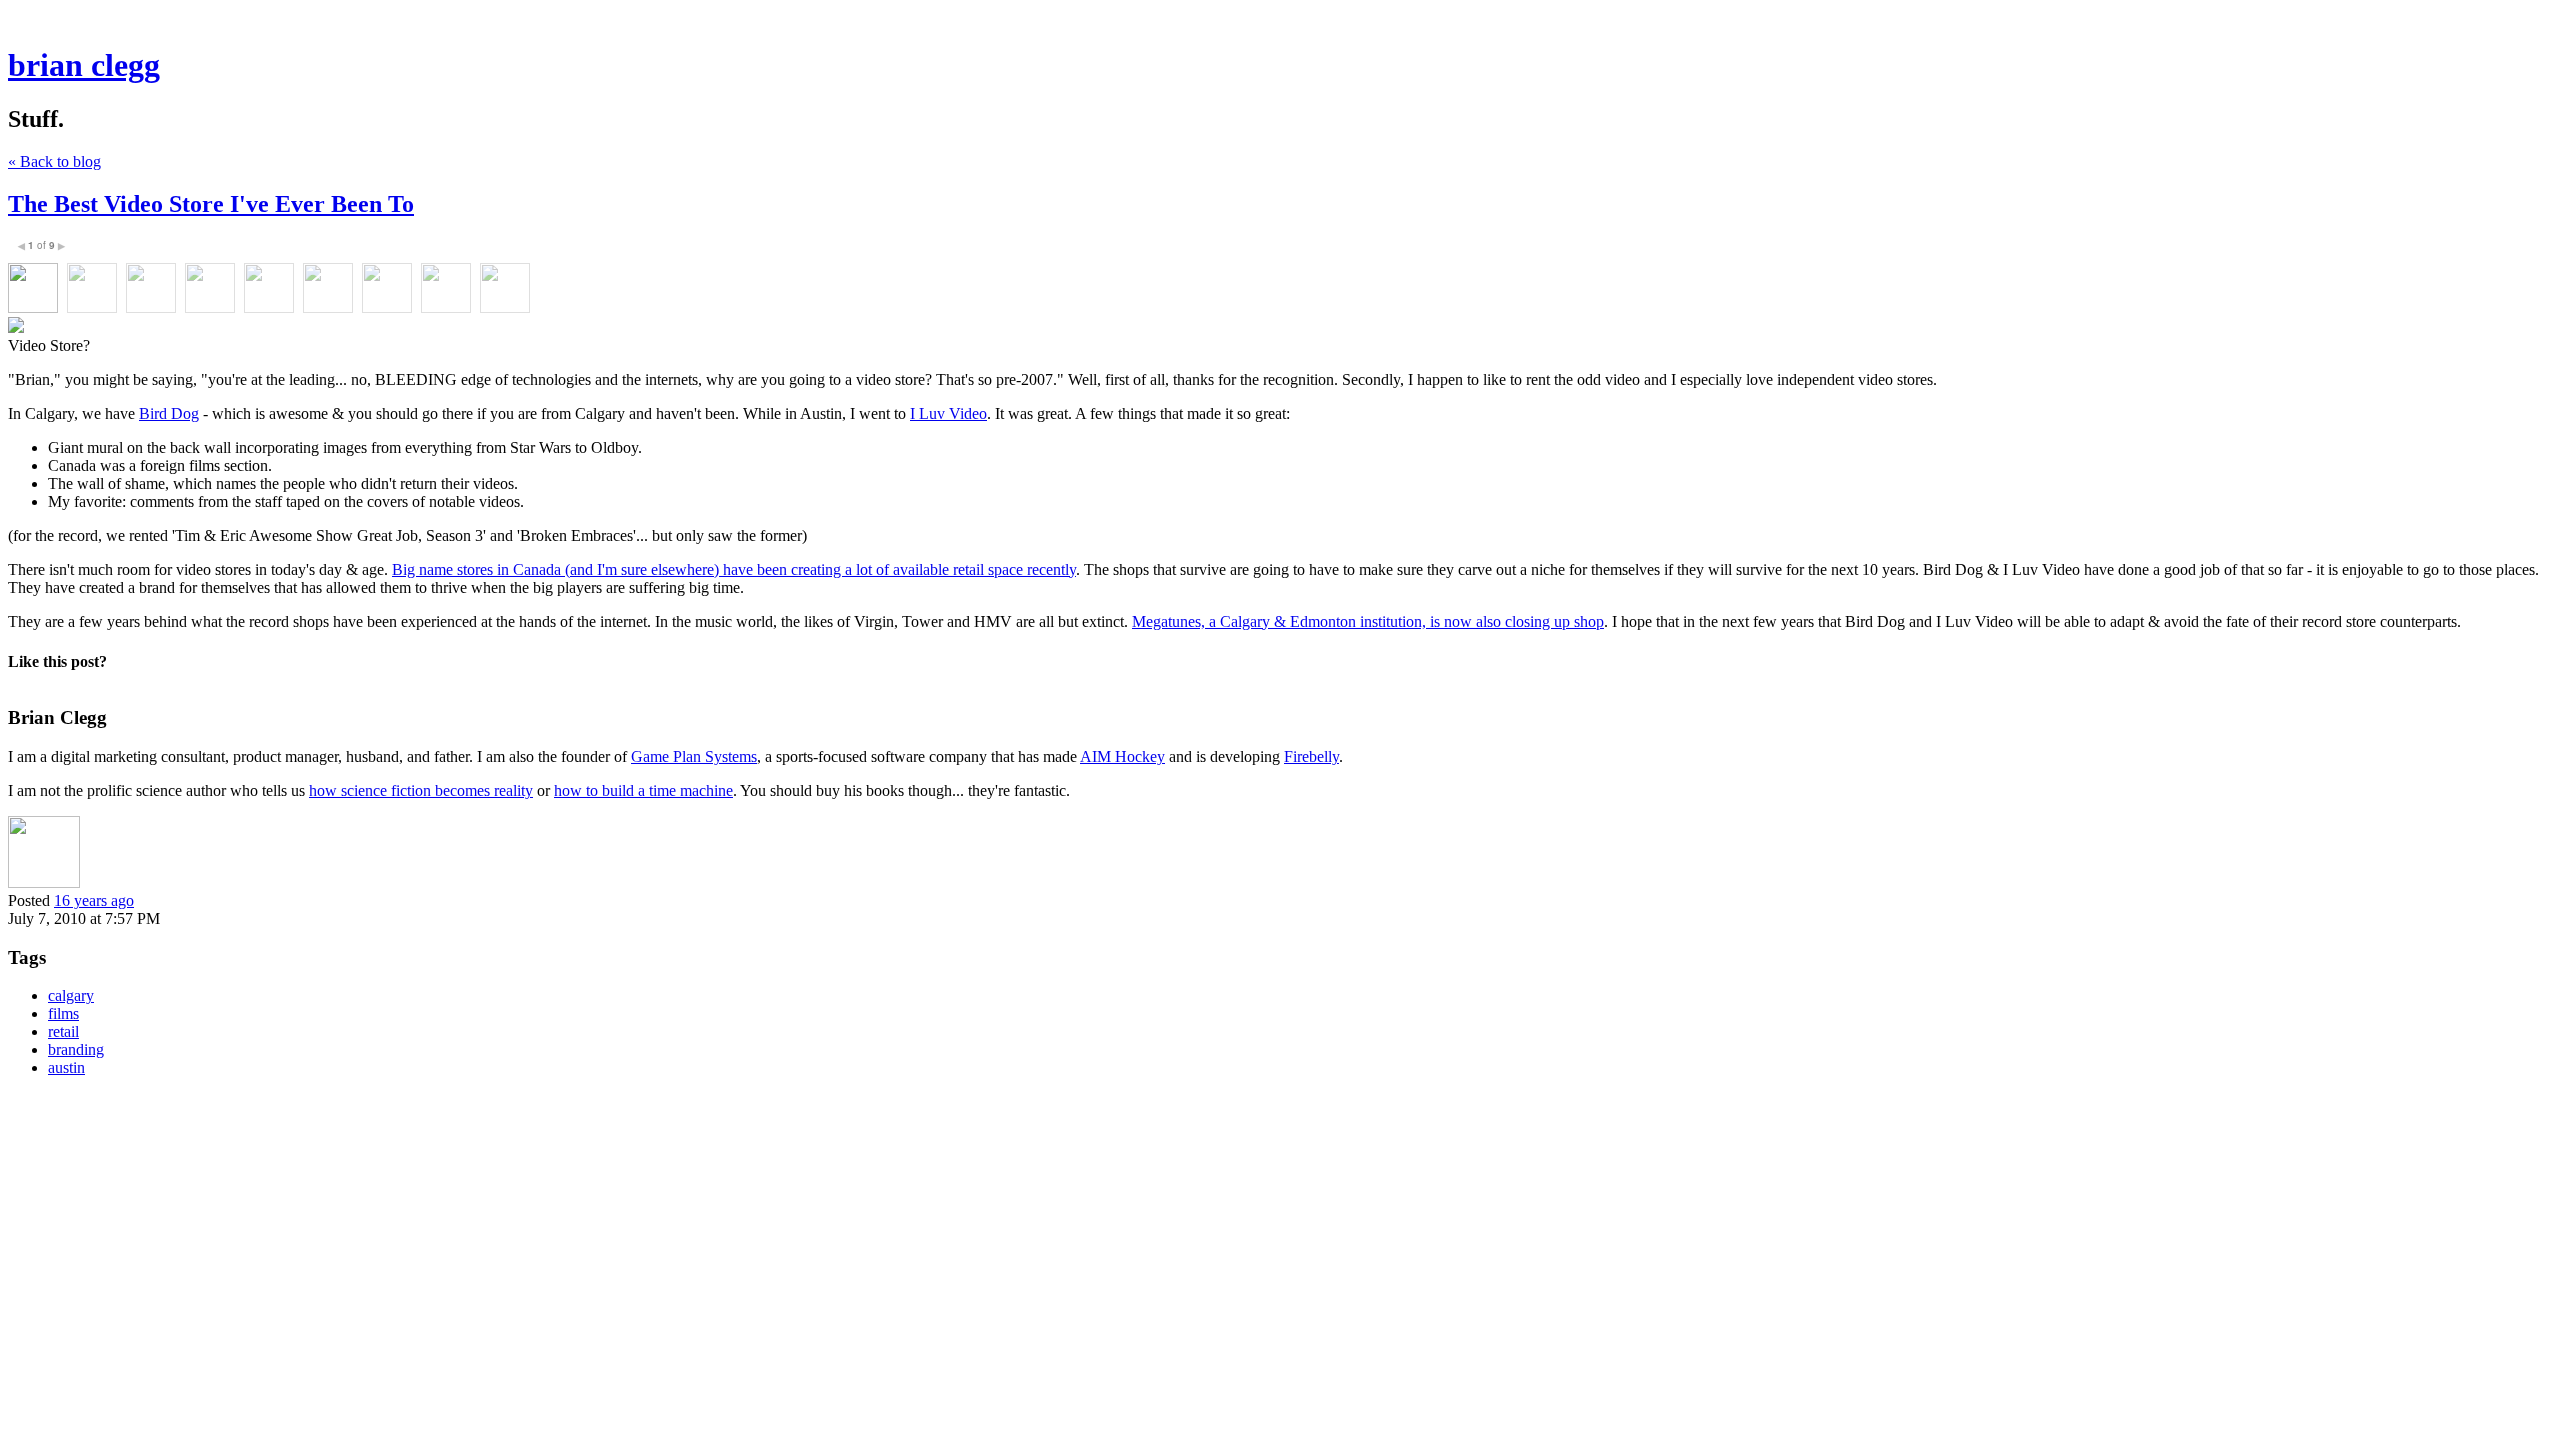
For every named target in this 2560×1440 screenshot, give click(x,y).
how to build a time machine (643, 790)
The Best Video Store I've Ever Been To (211, 204)
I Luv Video (948, 413)
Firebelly (1311, 756)
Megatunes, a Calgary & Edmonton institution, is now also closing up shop (1368, 621)
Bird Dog (169, 413)
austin (66, 1067)
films (63, 1013)
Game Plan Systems (694, 756)
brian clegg (84, 65)
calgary (71, 995)
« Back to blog (54, 161)
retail (63, 1031)
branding (76, 1049)
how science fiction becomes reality (421, 790)
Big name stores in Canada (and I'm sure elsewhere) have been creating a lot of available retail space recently (734, 569)
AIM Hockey (1122, 756)
